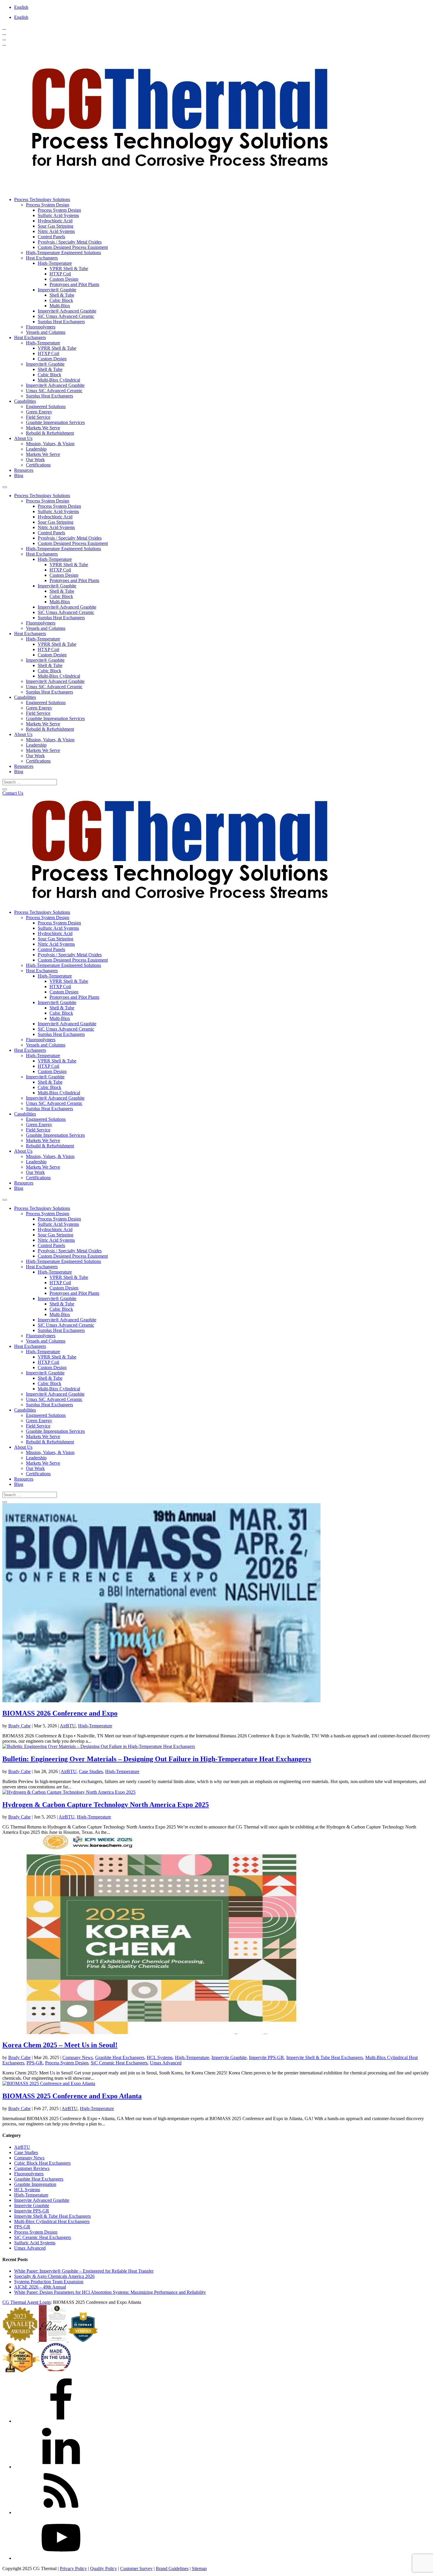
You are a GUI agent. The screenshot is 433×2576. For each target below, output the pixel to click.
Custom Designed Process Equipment (73, 247)
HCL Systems (160, 2057)
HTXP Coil (60, 274)
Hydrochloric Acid (55, 221)
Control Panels (51, 237)
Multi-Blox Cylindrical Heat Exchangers (52, 2221)
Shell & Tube (62, 295)
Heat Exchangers (42, 258)
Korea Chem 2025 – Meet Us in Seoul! (60, 2045)
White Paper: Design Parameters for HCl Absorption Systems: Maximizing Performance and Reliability (110, 2292)
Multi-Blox (60, 306)
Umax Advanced (166, 2063)
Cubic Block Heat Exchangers (42, 2163)
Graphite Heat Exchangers (120, 2057)
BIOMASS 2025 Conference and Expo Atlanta (72, 2096)
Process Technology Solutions (42, 199)
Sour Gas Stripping (56, 226)
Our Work (35, 460)
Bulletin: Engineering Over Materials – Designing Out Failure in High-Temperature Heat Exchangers (157, 1759)
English (21, 7)
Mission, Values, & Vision (50, 444)
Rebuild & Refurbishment (50, 433)
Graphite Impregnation (35, 2184)
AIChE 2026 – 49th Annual (40, 2287)
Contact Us (13, 793)
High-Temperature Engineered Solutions (63, 253)
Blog (19, 475)
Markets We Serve (43, 428)
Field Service (38, 417)
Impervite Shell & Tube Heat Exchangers (325, 2057)
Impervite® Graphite (57, 290)
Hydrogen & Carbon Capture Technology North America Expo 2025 (106, 1805)
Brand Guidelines (172, 2568)
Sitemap (199, 2568)
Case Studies (91, 1771)
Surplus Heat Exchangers (61, 322)
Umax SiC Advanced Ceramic (54, 391)
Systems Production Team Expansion (49, 2282)
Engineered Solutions (46, 406)
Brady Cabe (19, 1726)
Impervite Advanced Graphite (42, 2200)
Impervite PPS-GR (266, 2057)
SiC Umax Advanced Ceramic (66, 316)
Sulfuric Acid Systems (58, 215)
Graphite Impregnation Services (55, 422)
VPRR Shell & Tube (69, 268)
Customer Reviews (32, 2168)
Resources (24, 470)
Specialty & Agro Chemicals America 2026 (54, 2276)
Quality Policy (104, 2568)
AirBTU (68, 1726)
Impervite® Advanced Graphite (67, 311)
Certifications (38, 465)
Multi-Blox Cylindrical (59, 380)
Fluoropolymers (41, 327)
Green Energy (39, 412)
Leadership (36, 449)
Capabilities (25, 401)
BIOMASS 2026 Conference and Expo (60, 1713)
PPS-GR (35, 2063)
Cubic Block (61, 300)
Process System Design (48, 205)
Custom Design (64, 279)
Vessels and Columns (46, 332)
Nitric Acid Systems (56, 231)
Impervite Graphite (229, 2057)
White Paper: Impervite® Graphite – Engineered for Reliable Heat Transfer (84, 2271)
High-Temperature (55, 263)
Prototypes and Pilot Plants (74, 284)
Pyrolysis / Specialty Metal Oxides (70, 242)
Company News (78, 2057)
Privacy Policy (73, 2568)
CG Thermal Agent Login (27, 2302)
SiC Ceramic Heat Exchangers (119, 2063)
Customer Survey (136, 2568)
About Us (23, 438)
